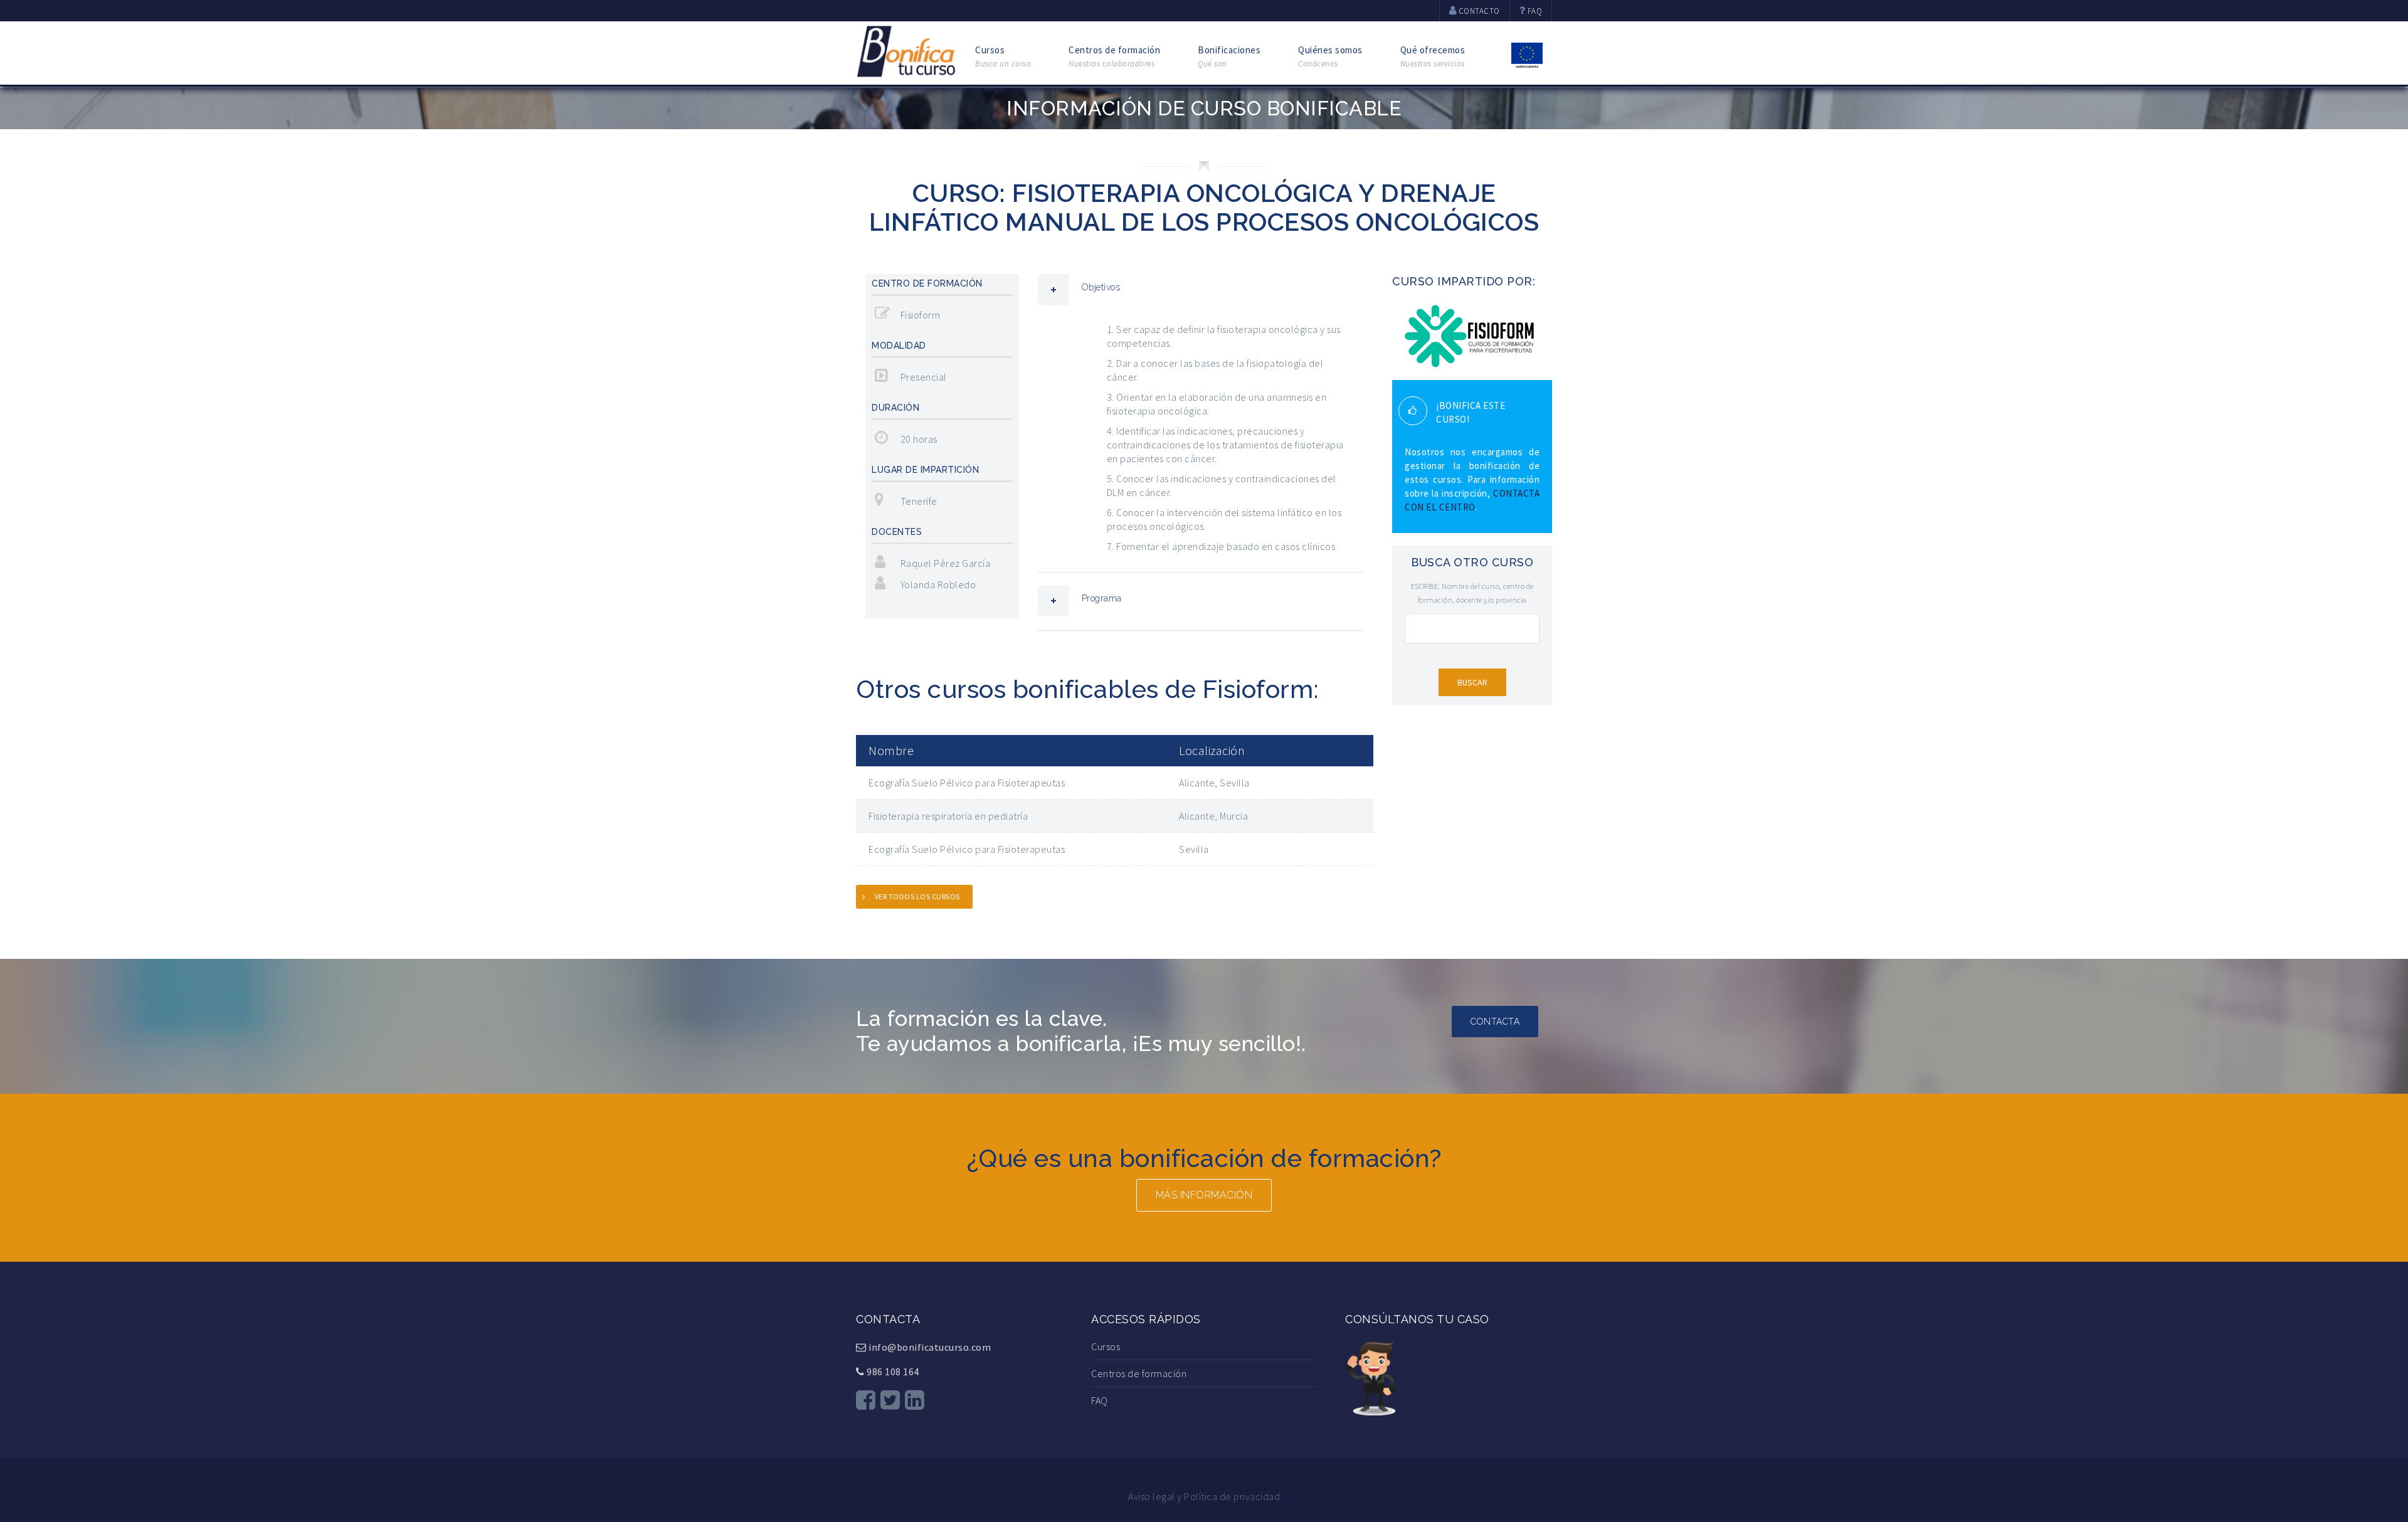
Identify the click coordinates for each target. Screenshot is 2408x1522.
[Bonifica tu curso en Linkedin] (915, 1400)
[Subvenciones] (1527, 54)
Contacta (1495, 1022)
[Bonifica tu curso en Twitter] (890, 1400)
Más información (1204, 1195)
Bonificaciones (1229, 56)
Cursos (1003, 56)
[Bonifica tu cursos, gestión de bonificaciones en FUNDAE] (906, 50)
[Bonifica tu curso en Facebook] (866, 1400)
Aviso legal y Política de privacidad (1204, 1496)
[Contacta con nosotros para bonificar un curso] (1370, 1376)
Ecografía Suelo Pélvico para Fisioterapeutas (967, 783)
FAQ (1100, 1400)
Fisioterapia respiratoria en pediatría (948, 816)
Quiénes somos (1330, 56)
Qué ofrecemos (1433, 56)
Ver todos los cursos (917, 896)
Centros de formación (1114, 56)
